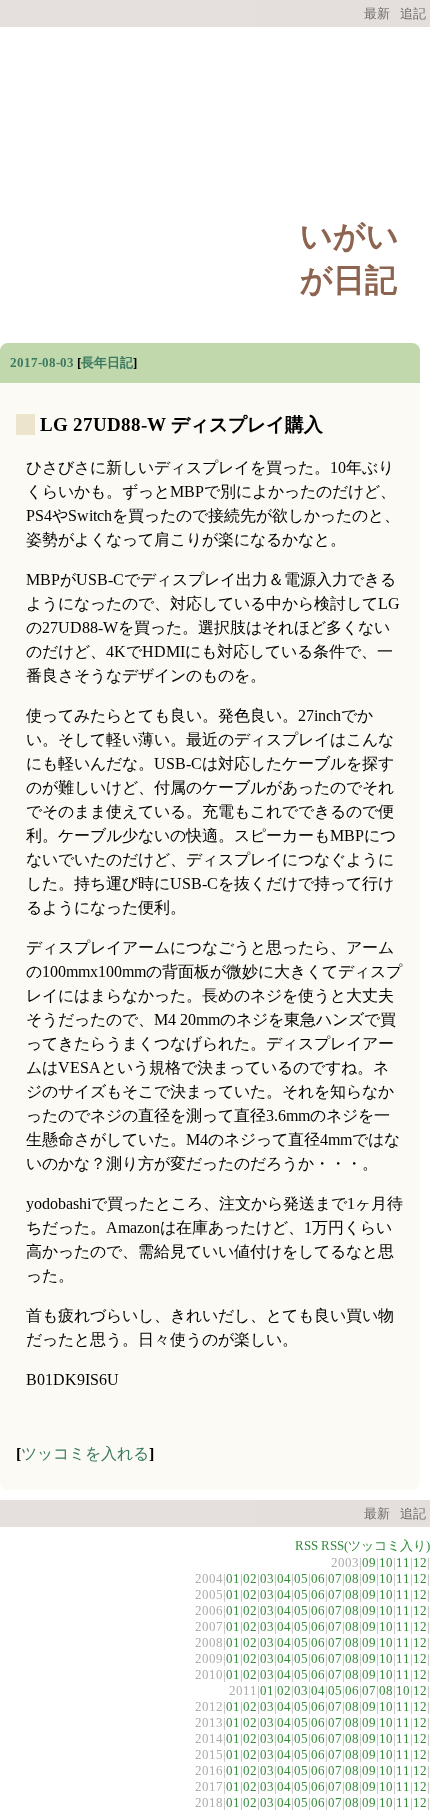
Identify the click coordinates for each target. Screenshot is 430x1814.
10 (386, 1562)
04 (284, 1578)
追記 (413, 14)
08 (352, 1578)
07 (335, 1578)
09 (369, 1562)
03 (267, 1578)
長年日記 (107, 362)
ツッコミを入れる (85, 1453)
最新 (377, 14)
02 (250, 1578)
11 (403, 1562)
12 (420, 1562)
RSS (306, 1545)
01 (233, 1578)
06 (318, 1578)
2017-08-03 (42, 362)
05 (301, 1578)
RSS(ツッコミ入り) (375, 1545)
